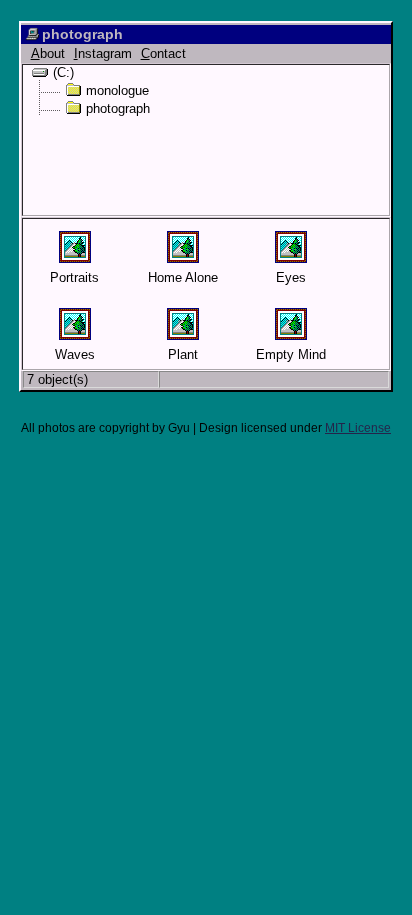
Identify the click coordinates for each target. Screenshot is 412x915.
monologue (117, 90)
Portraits (74, 277)
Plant (183, 354)
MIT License (358, 428)
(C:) (63, 72)
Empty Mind (291, 354)
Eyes (291, 277)
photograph (118, 108)
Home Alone (183, 277)
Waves (75, 354)
